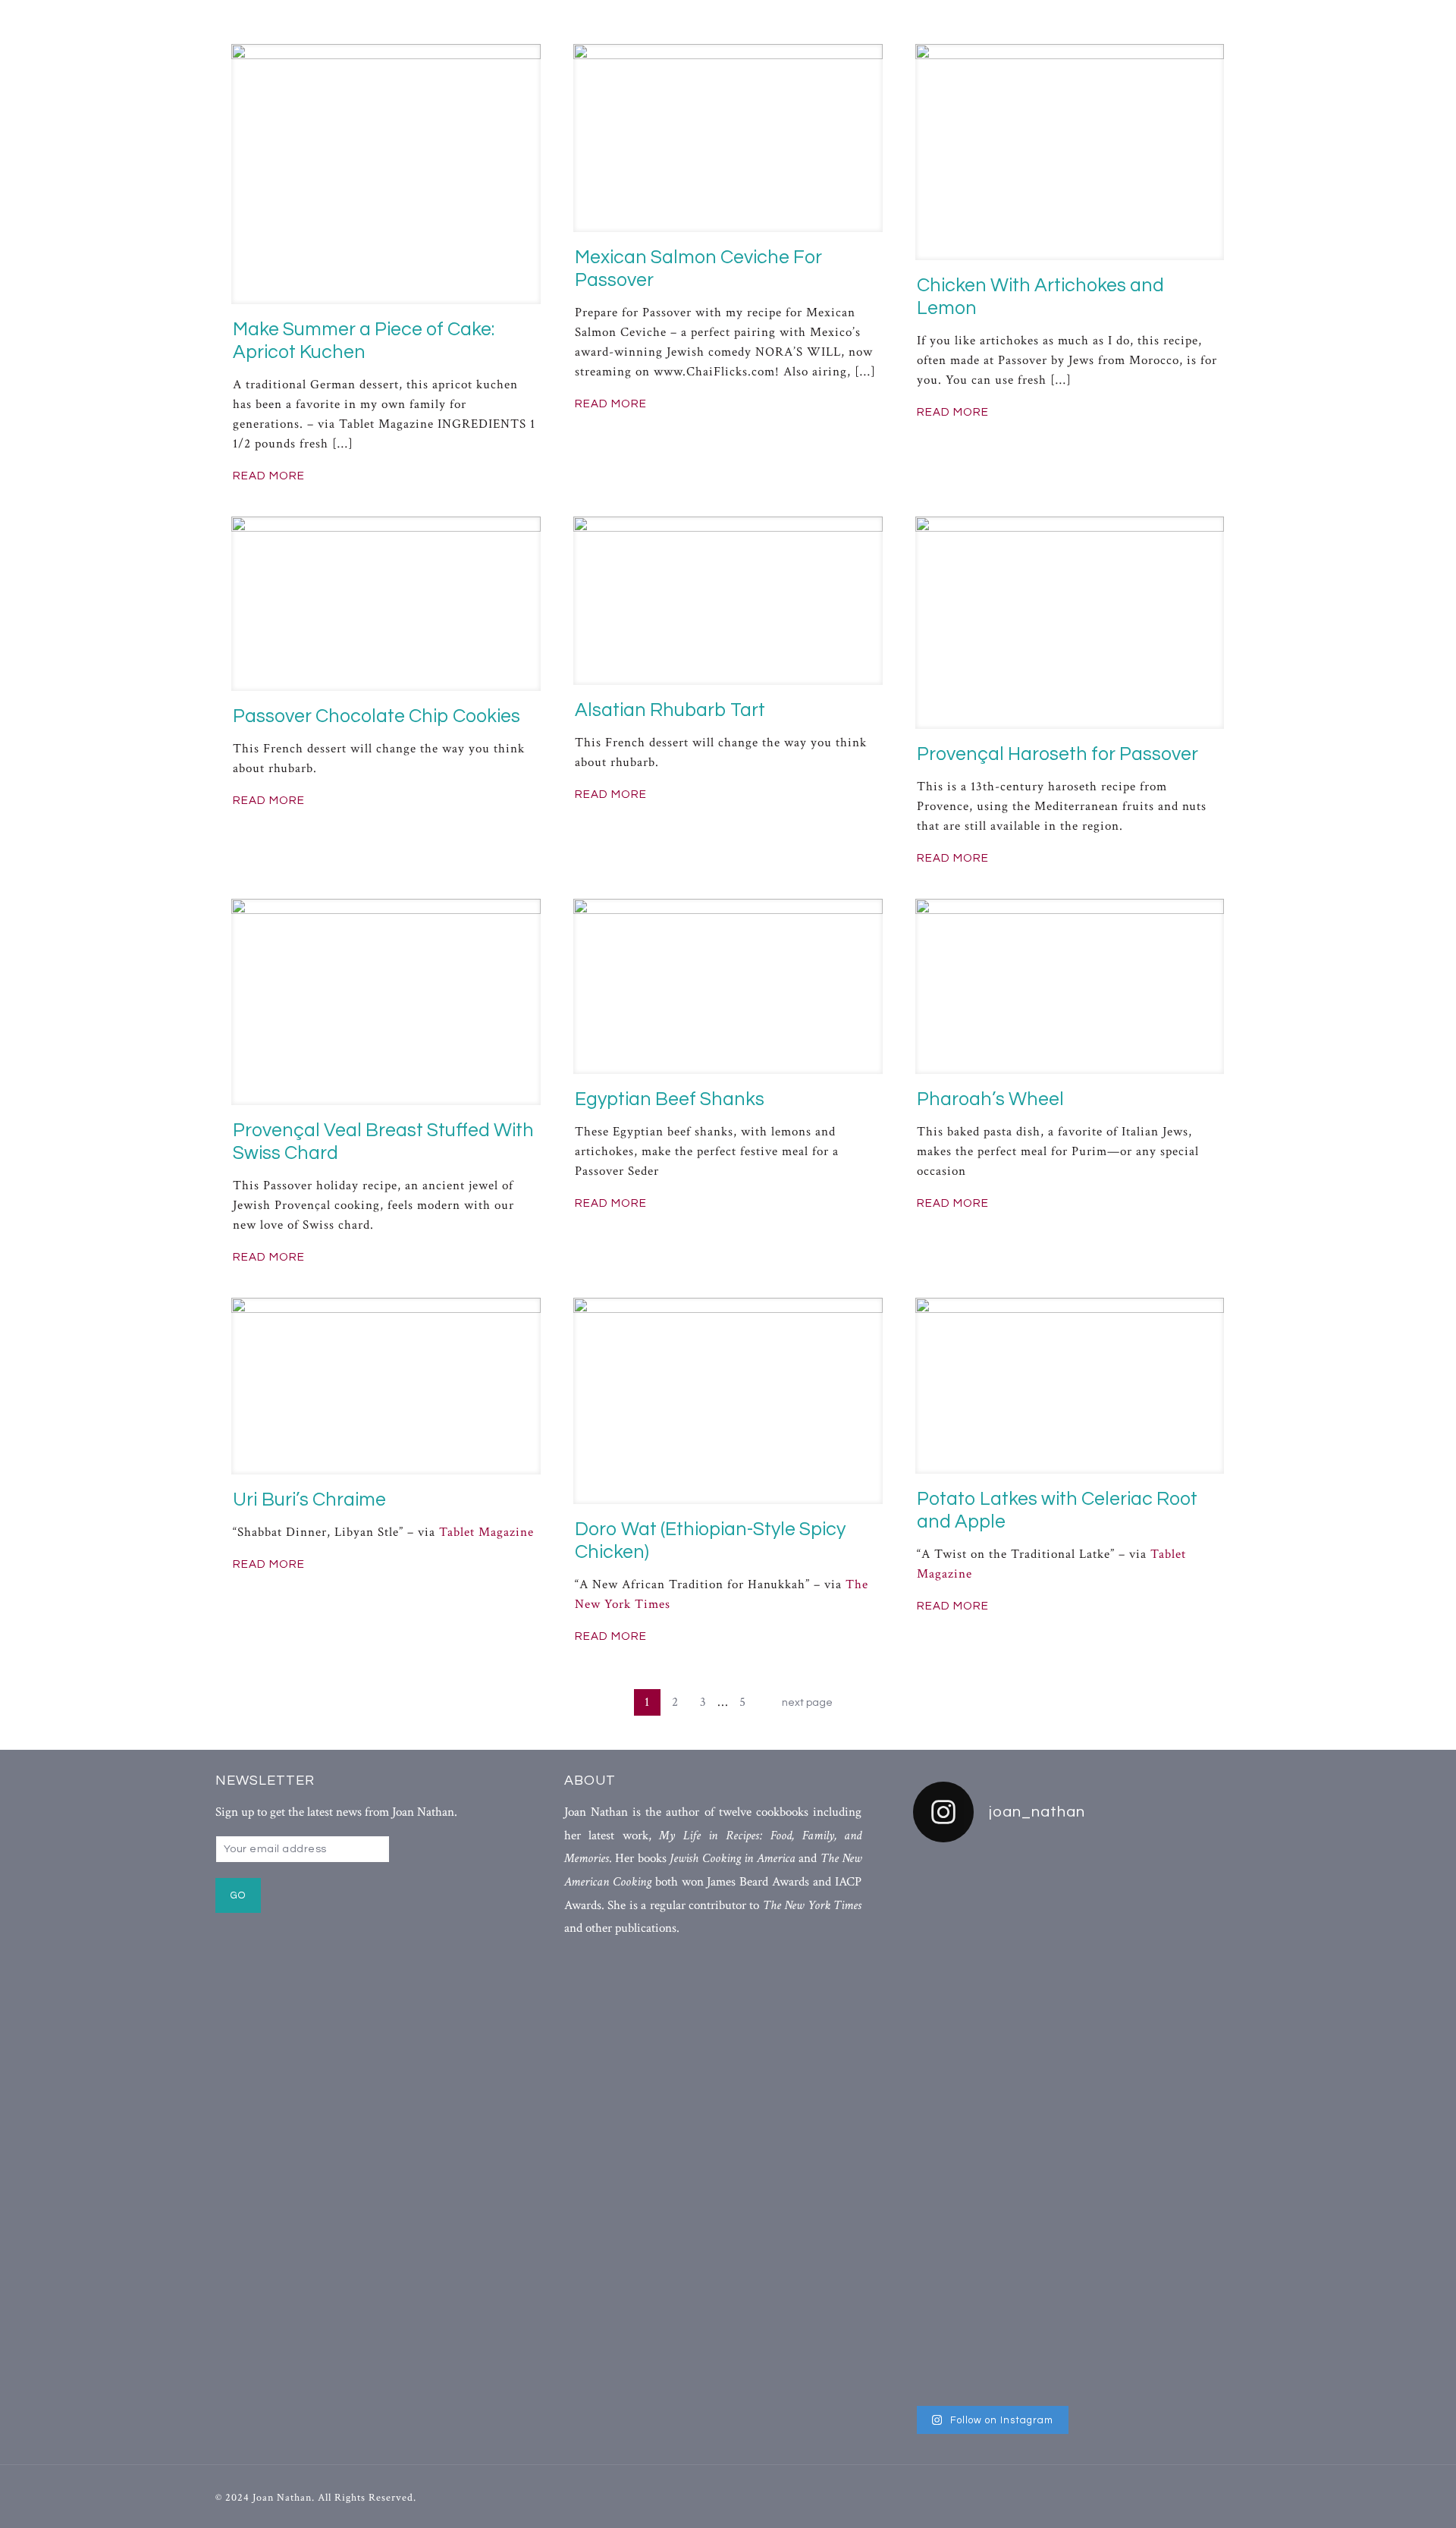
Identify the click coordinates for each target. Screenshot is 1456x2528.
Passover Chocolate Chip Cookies (377, 716)
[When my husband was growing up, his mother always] (1189, 2127)
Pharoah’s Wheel (990, 1099)
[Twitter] (1186, 2497)
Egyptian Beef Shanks (670, 1099)
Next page (807, 1703)
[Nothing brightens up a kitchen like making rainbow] (965, 2097)
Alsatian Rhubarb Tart (670, 710)
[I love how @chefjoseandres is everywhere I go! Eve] (1076, 2008)
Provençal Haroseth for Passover (1057, 754)
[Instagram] (1214, 2497)
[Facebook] (1158, 2497)
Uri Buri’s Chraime (309, 1500)
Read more (269, 476)
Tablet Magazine (486, 1532)
